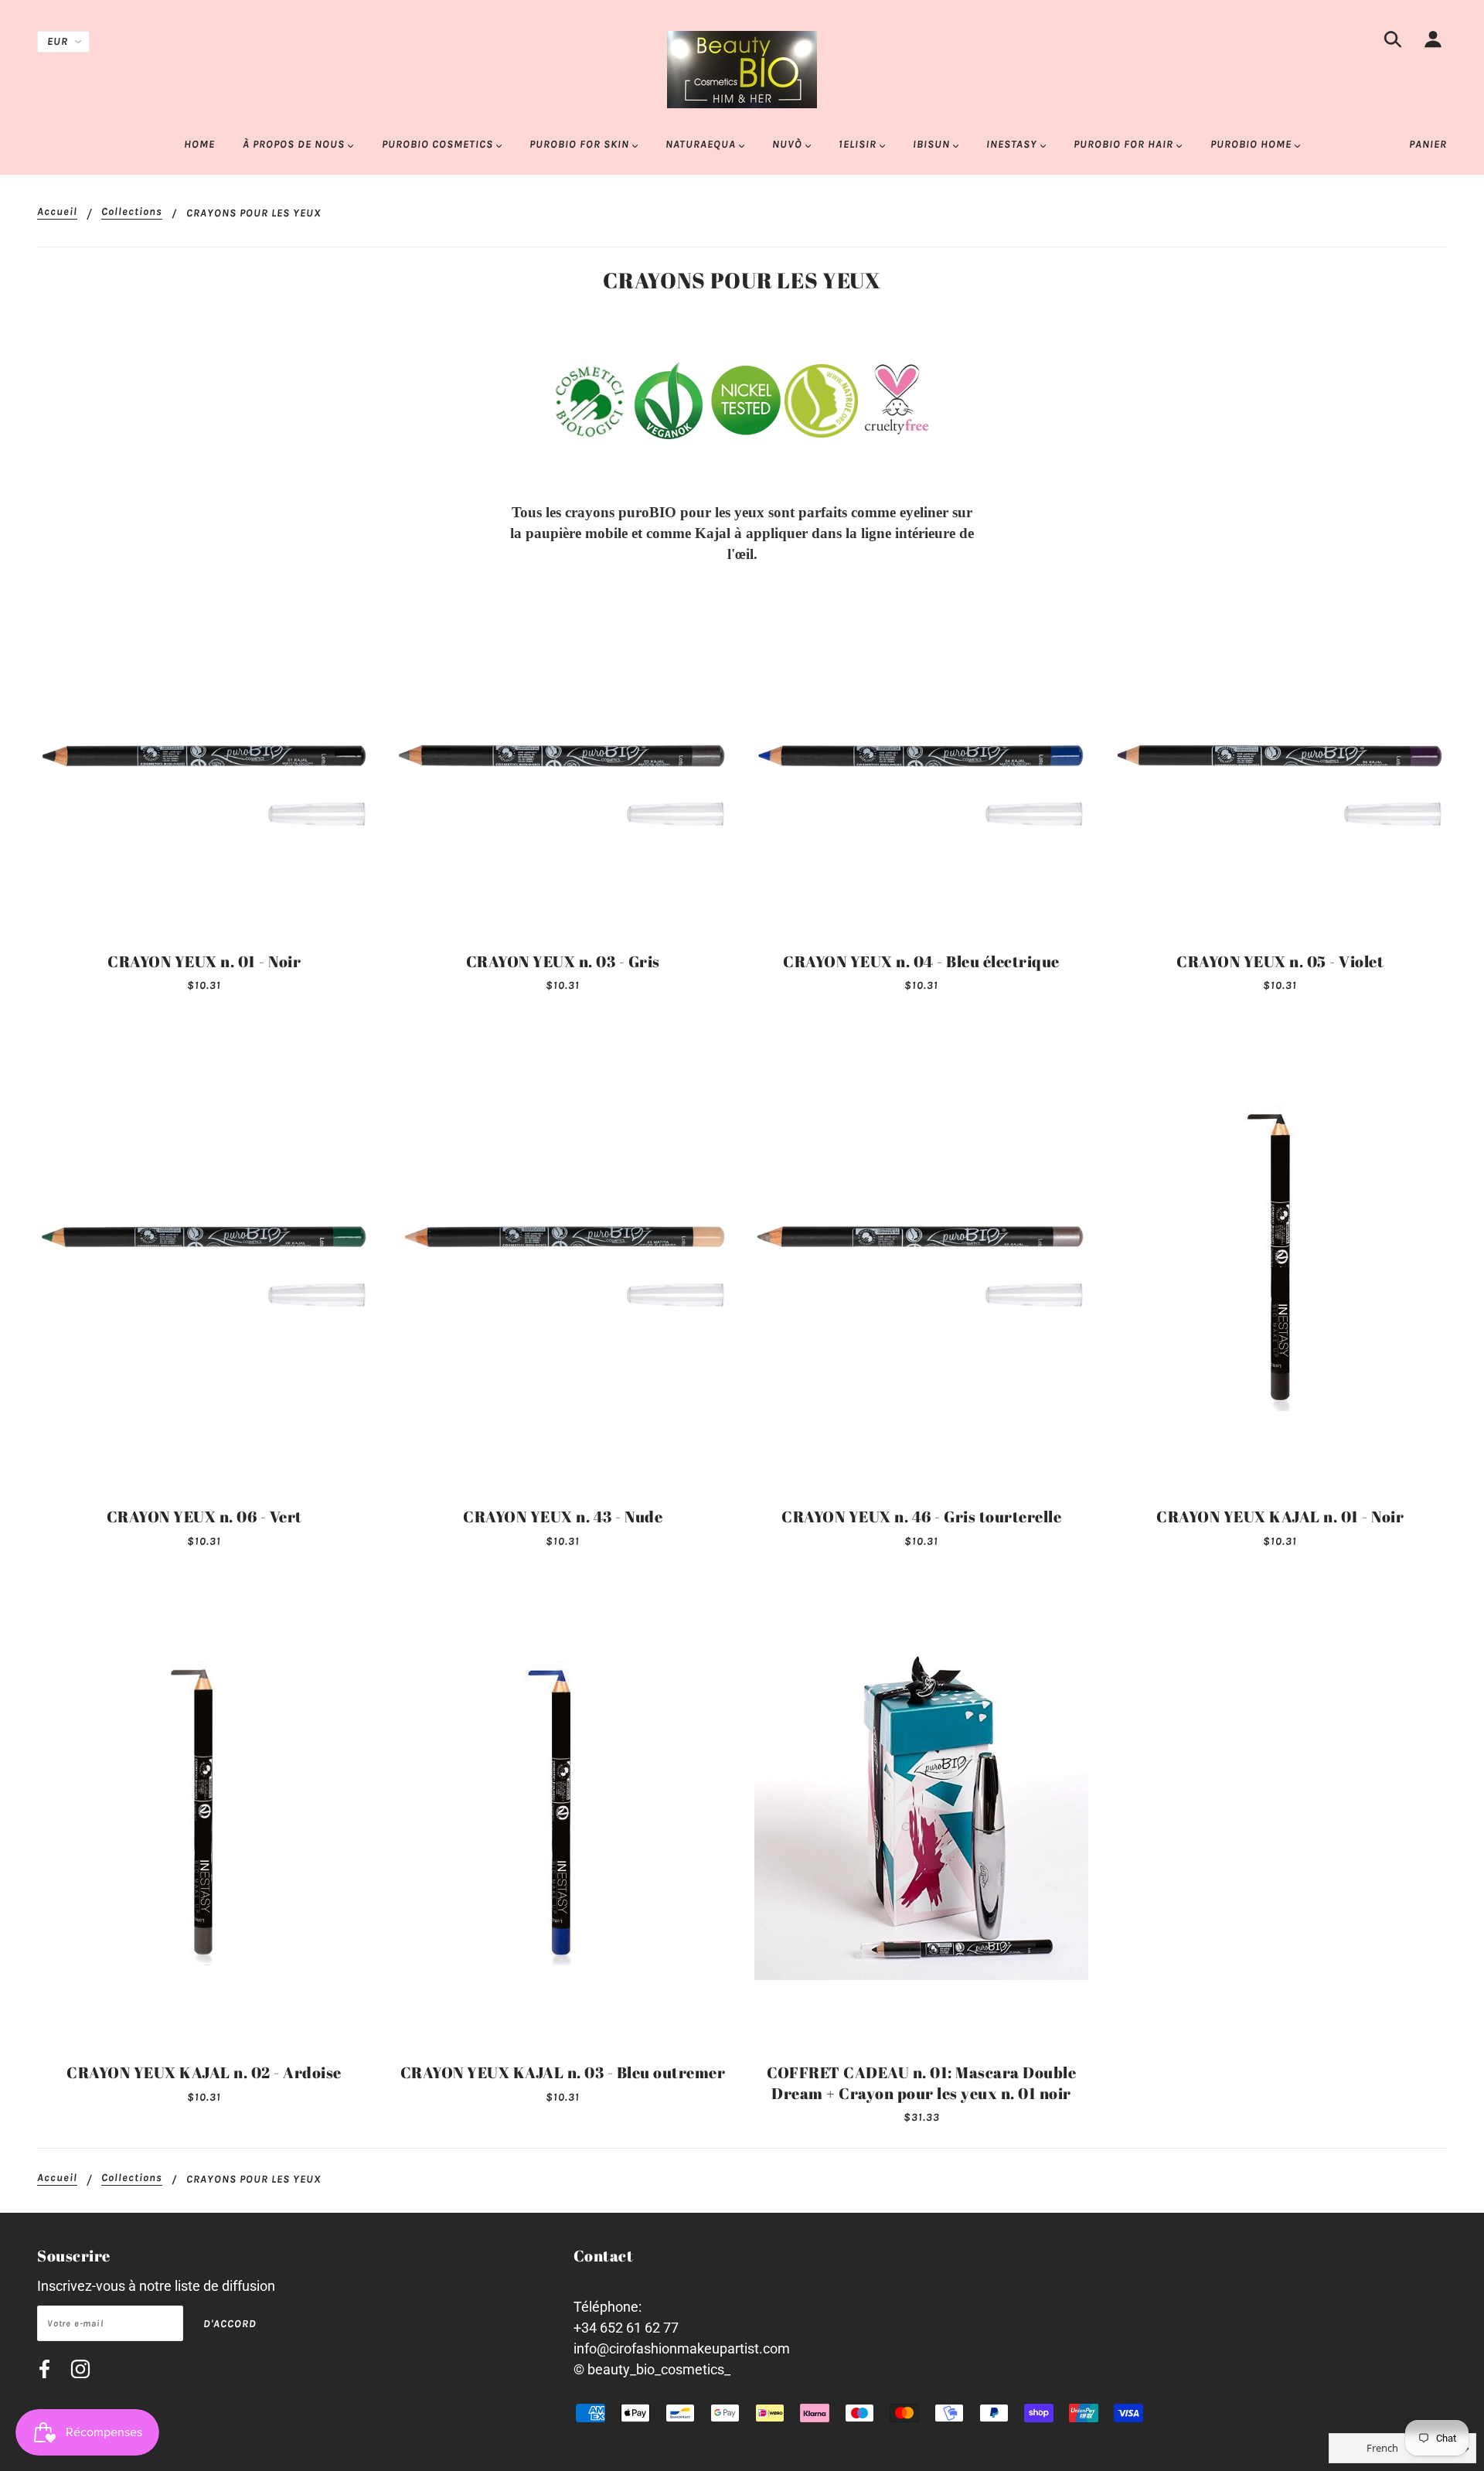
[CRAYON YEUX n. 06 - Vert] (204, 1257)
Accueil (57, 212)
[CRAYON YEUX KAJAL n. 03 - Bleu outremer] (563, 1813)
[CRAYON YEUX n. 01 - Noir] (204, 776)
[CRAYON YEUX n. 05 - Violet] (1280, 776)
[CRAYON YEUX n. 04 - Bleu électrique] (921, 776)
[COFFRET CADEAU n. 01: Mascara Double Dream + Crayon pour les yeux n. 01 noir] (921, 1813)
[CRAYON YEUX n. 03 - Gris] (563, 776)
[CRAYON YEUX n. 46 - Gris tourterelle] (921, 1257)
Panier (1428, 144)
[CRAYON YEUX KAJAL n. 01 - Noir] (1280, 1257)
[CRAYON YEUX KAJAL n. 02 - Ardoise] (204, 1813)
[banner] (742, 68)
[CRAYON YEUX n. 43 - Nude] (563, 1257)
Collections (132, 212)
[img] (1393, 42)
